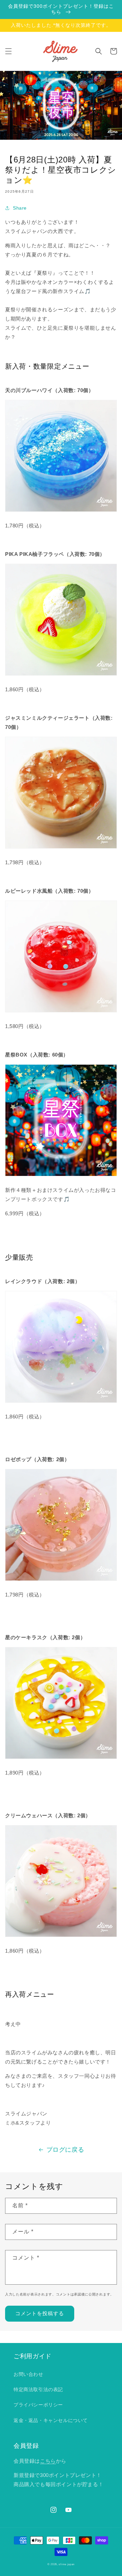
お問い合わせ (28, 2374)
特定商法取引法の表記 (38, 2389)
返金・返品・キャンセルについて (51, 2420)
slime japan (67, 2564)
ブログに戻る (65, 2150)
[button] (8, 51)
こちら (48, 2461)
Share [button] (20, 208)
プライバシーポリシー (38, 2405)
